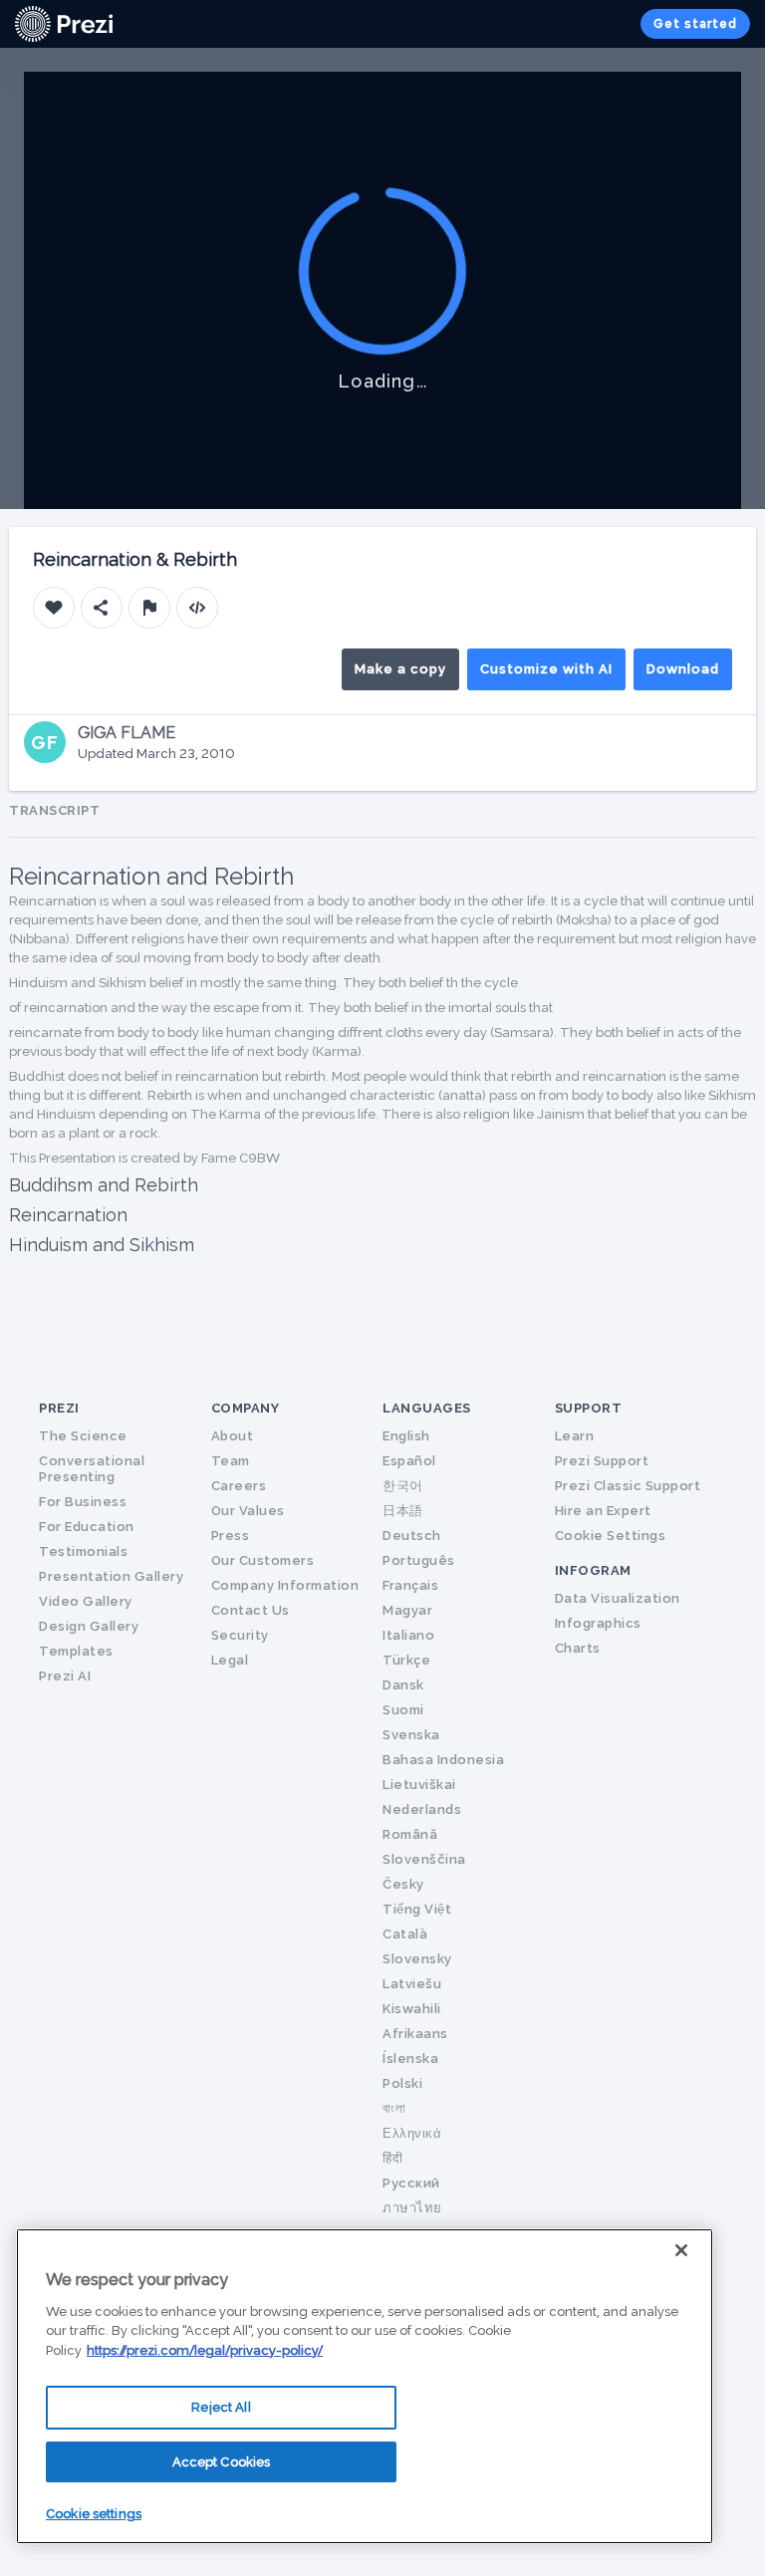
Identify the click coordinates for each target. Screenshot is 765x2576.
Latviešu (412, 1984)
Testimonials (83, 1551)
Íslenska (410, 2059)
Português (419, 1560)
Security (240, 1635)
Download (683, 669)
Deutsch (412, 1536)
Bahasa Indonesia (443, 1760)
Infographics (598, 1623)
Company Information (285, 1585)
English (406, 1436)
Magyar (407, 1610)
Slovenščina (424, 1859)
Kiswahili (412, 2009)
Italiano (408, 1635)
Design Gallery (89, 1626)
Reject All (221, 2407)
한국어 (403, 1486)
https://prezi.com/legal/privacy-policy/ (205, 2350)
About (233, 1436)
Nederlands (422, 1809)
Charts (578, 1648)
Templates (76, 1651)
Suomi (403, 1710)
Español (409, 1461)
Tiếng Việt (417, 1909)
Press (231, 1536)
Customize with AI (546, 669)
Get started (695, 24)
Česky (403, 1884)
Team (231, 1461)
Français (410, 1585)
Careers (239, 1486)
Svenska (411, 1735)
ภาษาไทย (412, 2208)
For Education (87, 1527)
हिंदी (392, 2158)
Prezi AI (65, 1676)
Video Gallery (86, 1601)
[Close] (681, 2250)
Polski (402, 2083)
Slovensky (417, 1959)
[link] (64, 24)
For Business (83, 1502)
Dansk (403, 1685)
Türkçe (406, 1660)
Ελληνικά (412, 2133)
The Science (83, 1436)
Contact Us (251, 1610)
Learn (575, 1436)
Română (410, 1834)
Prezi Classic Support (628, 1486)
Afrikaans (415, 2034)
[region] (365, 2386)
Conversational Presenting (92, 1469)
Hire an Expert (603, 1511)
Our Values (248, 1511)
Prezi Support (602, 1461)
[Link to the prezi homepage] (64, 22)
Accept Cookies (222, 2462)
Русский (411, 2183)
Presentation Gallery (111, 1576)
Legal (230, 1660)
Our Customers (263, 1560)
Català (405, 1934)
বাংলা (394, 2108)
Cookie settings (94, 2514)
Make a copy (400, 669)
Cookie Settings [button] (611, 1536)
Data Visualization (618, 1598)
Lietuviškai (419, 1785)
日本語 (403, 1511)
